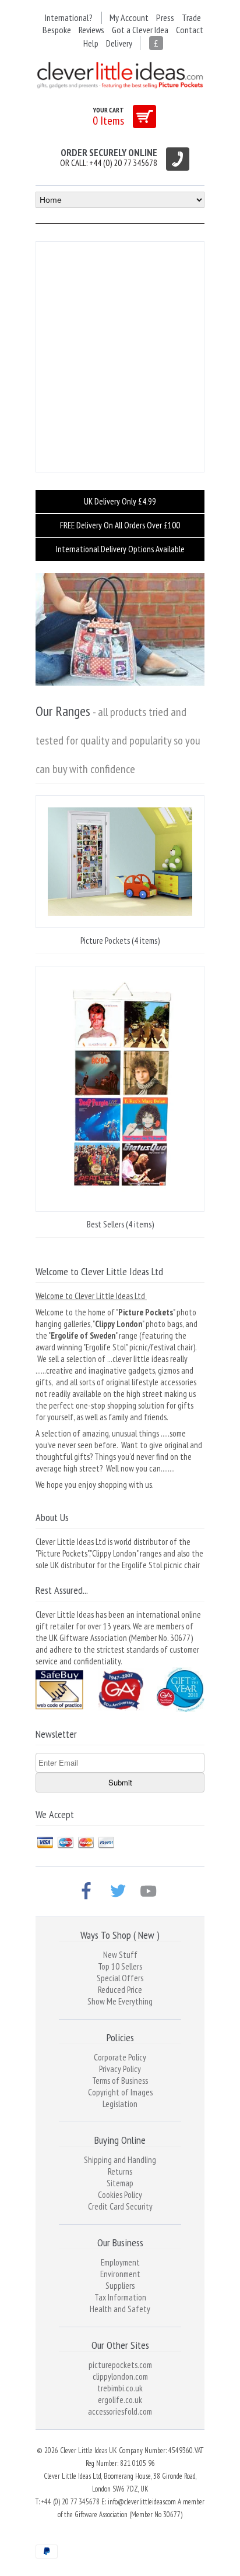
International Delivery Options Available (120, 549)
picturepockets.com (120, 2365)
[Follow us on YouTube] (151, 1892)
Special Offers (120, 1978)
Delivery (119, 43)
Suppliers (120, 2286)
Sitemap (120, 2183)
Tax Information (120, 2297)
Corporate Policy (120, 2057)
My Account (129, 17)
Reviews (91, 30)
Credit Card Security (120, 2206)
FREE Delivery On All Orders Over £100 (120, 525)
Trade (191, 17)
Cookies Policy (120, 2195)
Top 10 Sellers (120, 1966)
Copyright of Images (120, 2092)
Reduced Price (120, 1990)
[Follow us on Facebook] (89, 1892)
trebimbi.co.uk (120, 2388)
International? (69, 17)
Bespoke (57, 30)
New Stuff (120, 1955)
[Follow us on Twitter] (120, 1892)
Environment (120, 2274)
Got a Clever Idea (140, 30)
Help (91, 43)
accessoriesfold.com (120, 2411)
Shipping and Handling (120, 2160)
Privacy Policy (120, 2069)
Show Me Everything (120, 2001)
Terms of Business (120, 2081)
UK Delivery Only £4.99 (120, 501)
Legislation (120, 2104)
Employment (120, 2262)
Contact (190, 30)
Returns (120, 2171)
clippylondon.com (120, 2376)
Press (165, 17)
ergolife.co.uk (120, 2400)
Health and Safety (120, 2309)
